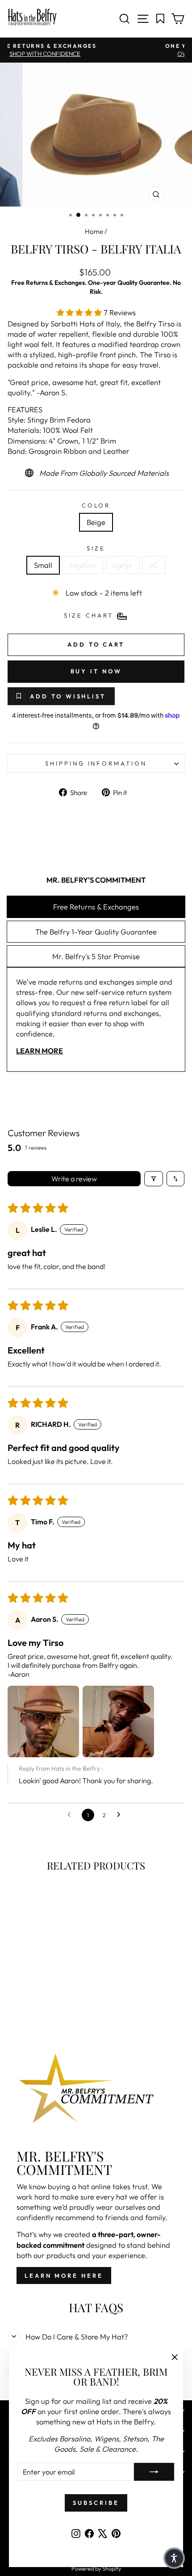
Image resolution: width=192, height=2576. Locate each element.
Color (96, 505)
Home (94, 231)
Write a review (74, 1179)
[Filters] (154, 1179)
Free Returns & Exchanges (96, 907)
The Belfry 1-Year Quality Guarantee (96, 932)
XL (154, 565)
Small (43, 565)
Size (96, 548)
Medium (83, 565)
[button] (80, 312)
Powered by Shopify (96, 2568)
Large (123, 565)
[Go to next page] (121, 1815)
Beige (96, 522)
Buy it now (96, 671)
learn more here (64, 2276)
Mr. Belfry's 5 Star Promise (96, 956)
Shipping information (96, 763)
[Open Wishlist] (161, 19)
